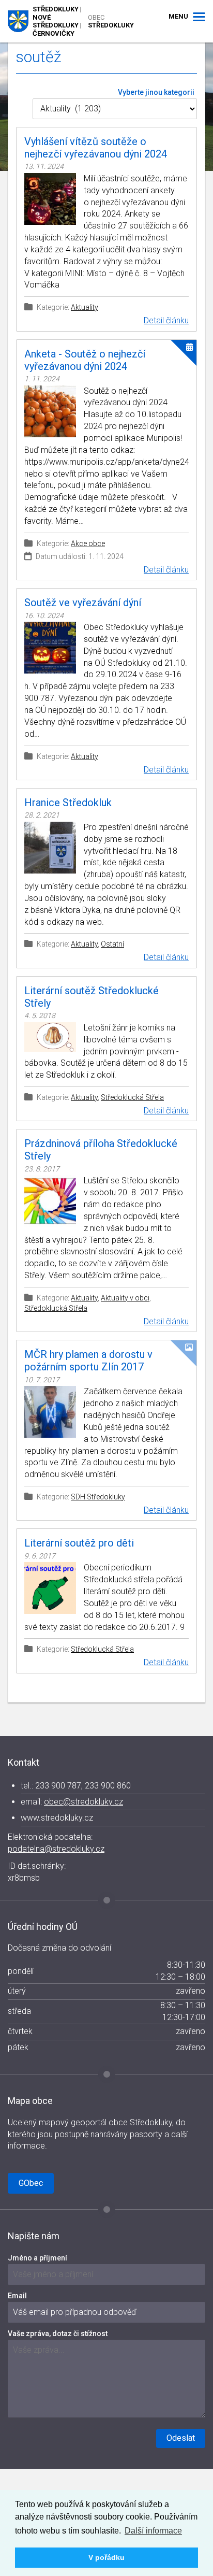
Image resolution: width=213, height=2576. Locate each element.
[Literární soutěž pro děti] (50, 1588)
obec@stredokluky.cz (83, 1802)
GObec (31, 2183)
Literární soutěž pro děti (79, 1543)
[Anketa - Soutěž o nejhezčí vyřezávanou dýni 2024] (50, 411)
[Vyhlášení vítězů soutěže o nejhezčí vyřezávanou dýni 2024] (50, 199)
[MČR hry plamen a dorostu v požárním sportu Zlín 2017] (50, 1412)
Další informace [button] (153, 2531)
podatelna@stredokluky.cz (56, 1849)
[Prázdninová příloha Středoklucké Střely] (50, 1201)
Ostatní (112, 944)
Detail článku (166, 320)
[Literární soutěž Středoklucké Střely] (50, 1037)
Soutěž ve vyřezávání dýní (83, 603)
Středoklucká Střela (132, 1097)
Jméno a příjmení (37, 2258)
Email (17, 2296)
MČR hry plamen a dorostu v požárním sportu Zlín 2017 (88, 1361)
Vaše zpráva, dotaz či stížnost (58, 2334)
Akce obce (88, 543)
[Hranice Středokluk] (50, 848)
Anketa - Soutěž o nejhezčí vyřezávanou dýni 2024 (85, 360)
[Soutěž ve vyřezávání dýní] (50, 648)
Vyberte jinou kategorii (156, 92)
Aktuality (85, 307)
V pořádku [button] (106, 2557)
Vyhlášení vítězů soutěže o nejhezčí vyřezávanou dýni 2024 (96, 148)
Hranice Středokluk (68, 803)
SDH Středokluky (98, 1497)
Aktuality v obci (125, 1298)
